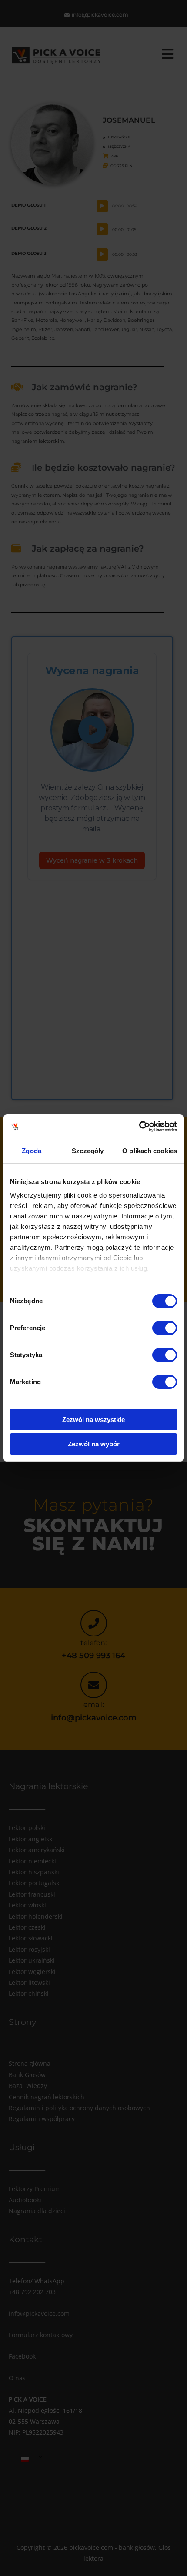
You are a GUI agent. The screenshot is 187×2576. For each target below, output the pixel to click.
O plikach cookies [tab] (150, 1151)
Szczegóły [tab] (88, 1151)
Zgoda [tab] (32, 1151)
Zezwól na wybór (94, 1444)
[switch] (165, 1328)
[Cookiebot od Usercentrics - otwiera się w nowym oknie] (139, 1127)
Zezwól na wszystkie (93, 1420)
